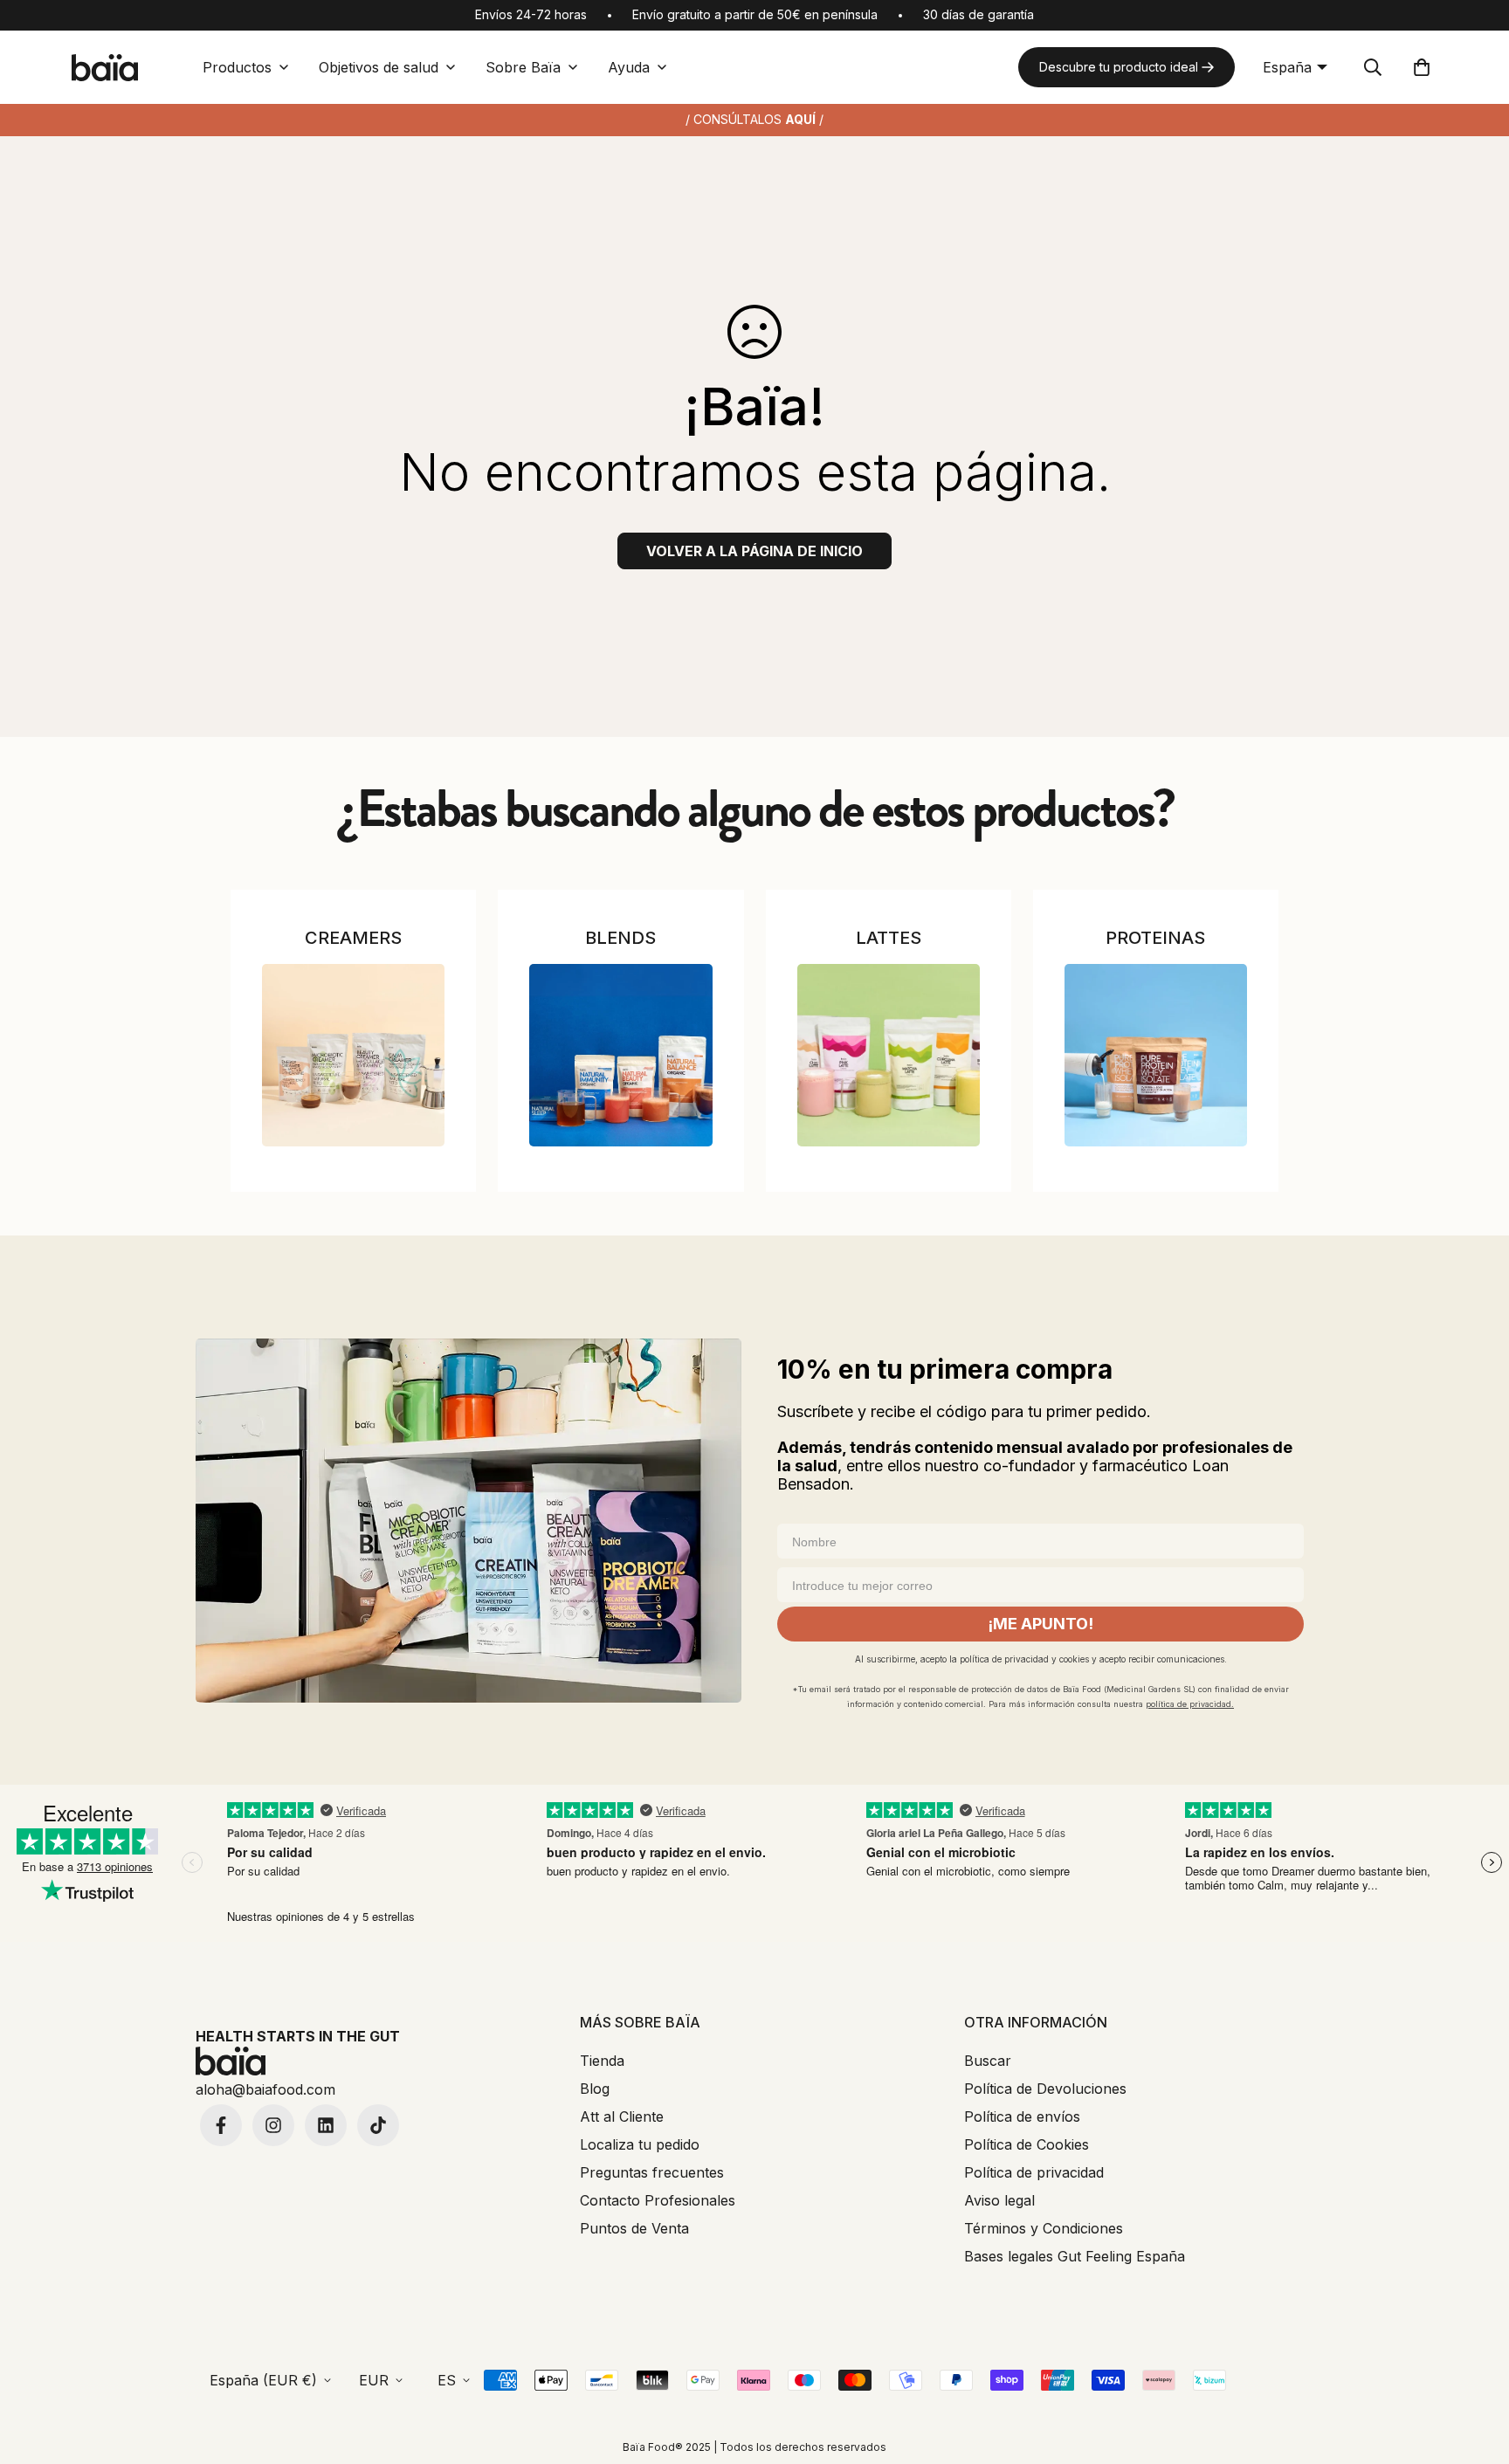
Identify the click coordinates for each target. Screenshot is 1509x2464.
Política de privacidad (1034, 2172)
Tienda (602, 2061)
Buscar (988, 2061)
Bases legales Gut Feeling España (1075, 2256)
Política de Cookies (1027, 2144)
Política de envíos (1022, 2116)
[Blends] (620, 1055)
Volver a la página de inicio (754, 551)
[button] (1422, 67)
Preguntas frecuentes (652, 2172)
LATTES (889, 938)
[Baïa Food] (105, 68)
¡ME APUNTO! (1040, 1624)
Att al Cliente (622, 2116)
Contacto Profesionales (658, 2200)
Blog (595, 2089)
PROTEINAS (1155, 938)
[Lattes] (889, 1055)
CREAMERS (353, 938)
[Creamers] (353, 1055)
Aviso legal (999, 2200)
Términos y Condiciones (1044, 2228)
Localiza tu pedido (640, 2144)
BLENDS (620, 938)
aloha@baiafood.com (265, 2089)
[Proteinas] (1156, 1055)
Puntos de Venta (634, 2228)
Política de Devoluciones (1045, 2089)
